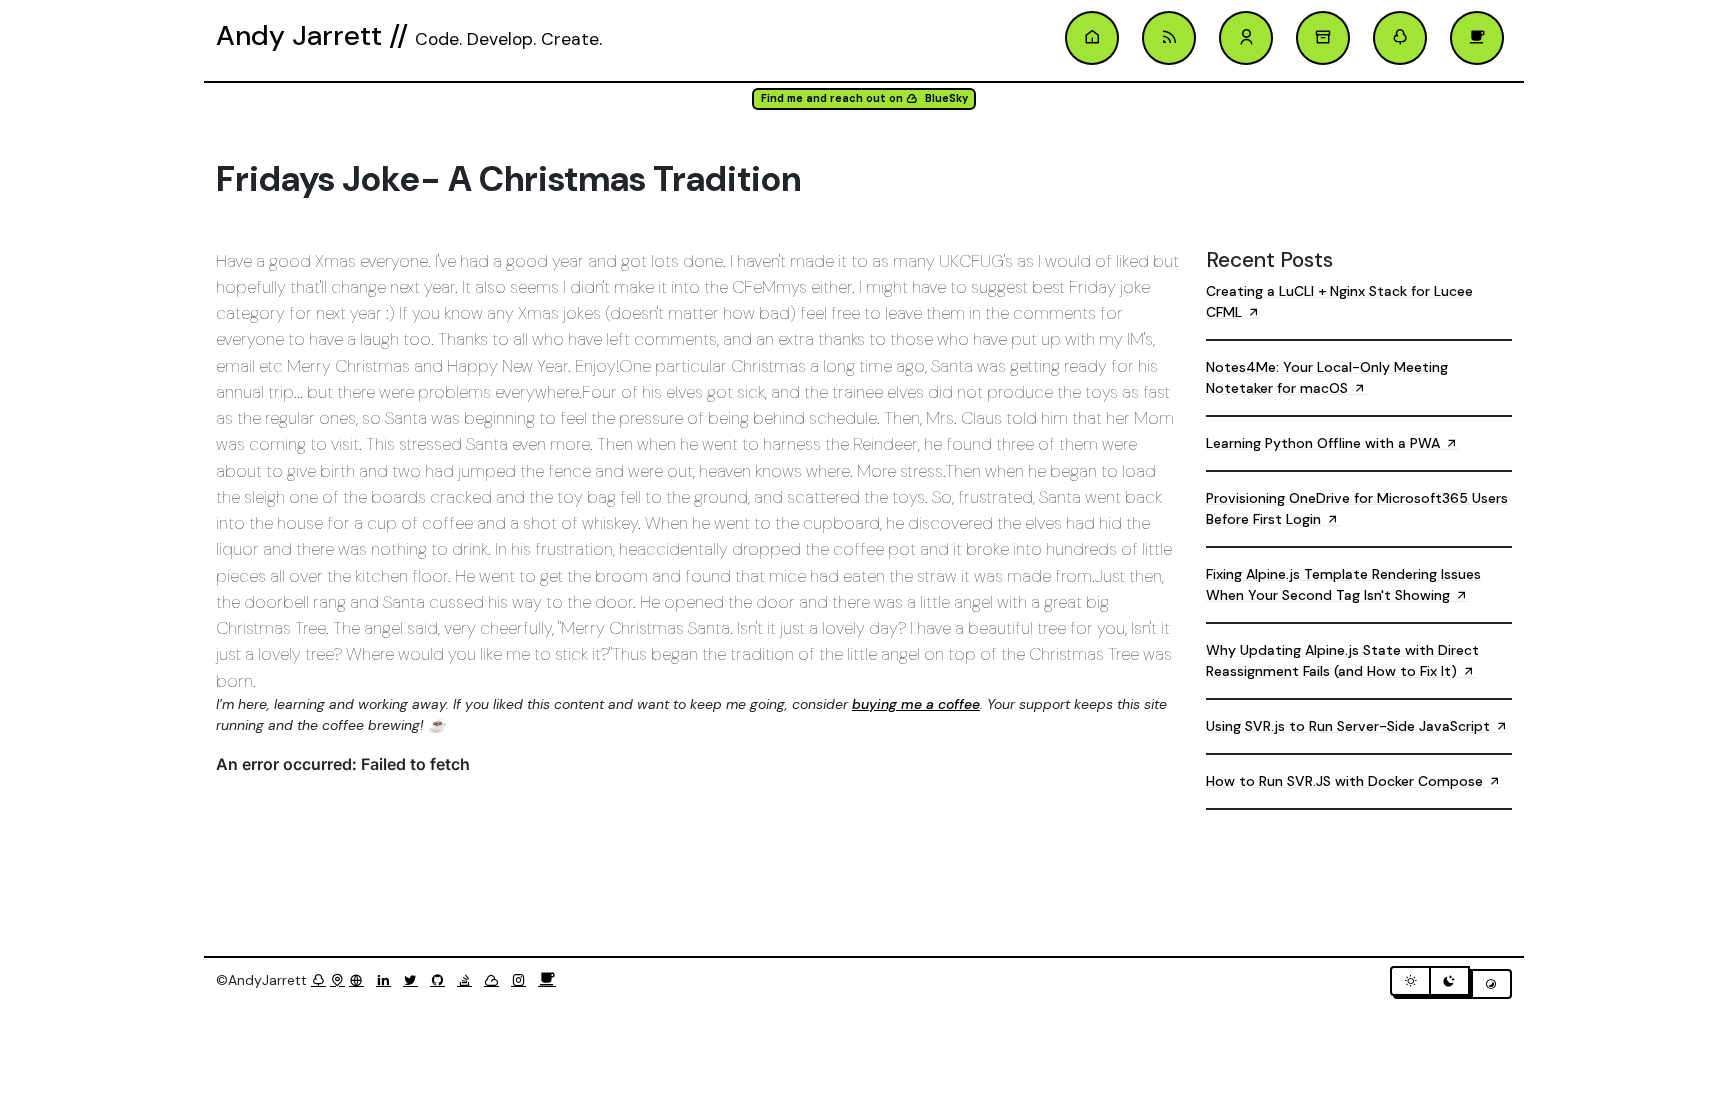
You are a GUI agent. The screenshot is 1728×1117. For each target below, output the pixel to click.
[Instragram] (522, 980)
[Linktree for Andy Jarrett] (1400, 38)
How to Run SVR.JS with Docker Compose (1346, 781)
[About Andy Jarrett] (1246, 38)
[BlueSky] (495, 980)
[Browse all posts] (1323, 38)
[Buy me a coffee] (547, 980)
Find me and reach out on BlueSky (864, 98)
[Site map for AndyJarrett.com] (337, 980)
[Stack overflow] (468, 980)
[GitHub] (441, 980)
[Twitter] (414, 980)
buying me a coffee (916, 704)
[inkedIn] (387, 980)
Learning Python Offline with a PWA (1325, 443)
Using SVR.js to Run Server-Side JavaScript (1350, 726)
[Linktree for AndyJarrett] (318, 980)
